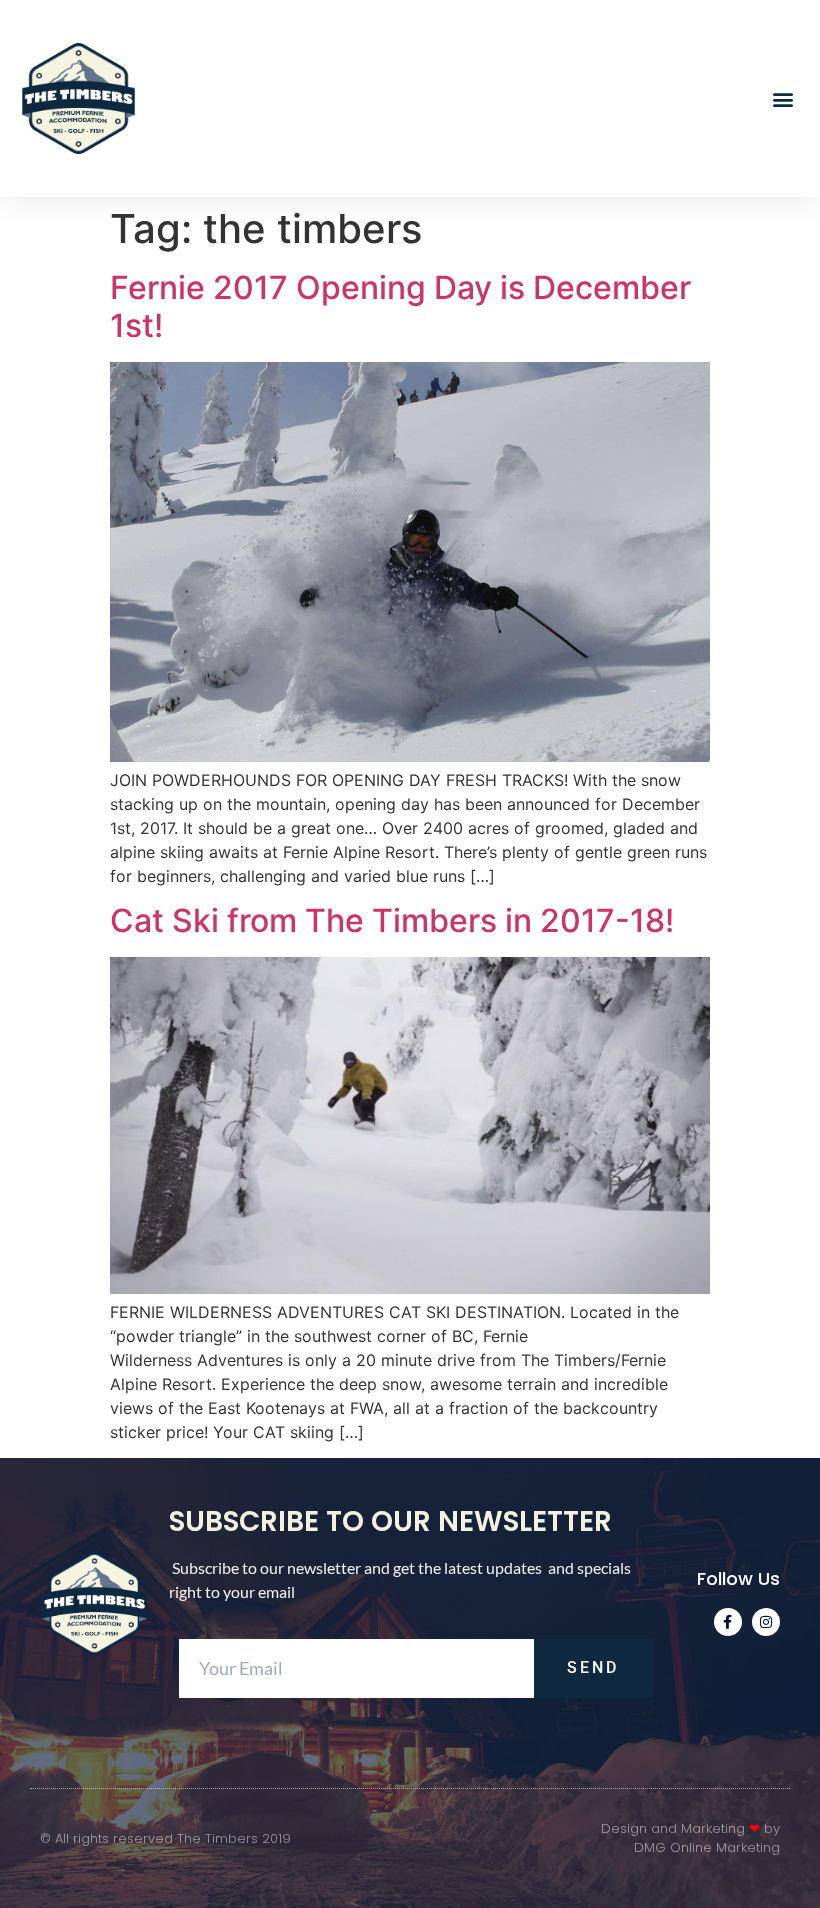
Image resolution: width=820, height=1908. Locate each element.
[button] (783, 98)
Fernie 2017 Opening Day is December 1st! (400, 306)
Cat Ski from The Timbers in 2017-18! (392, 920)
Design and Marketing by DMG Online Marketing (690, 1838)
